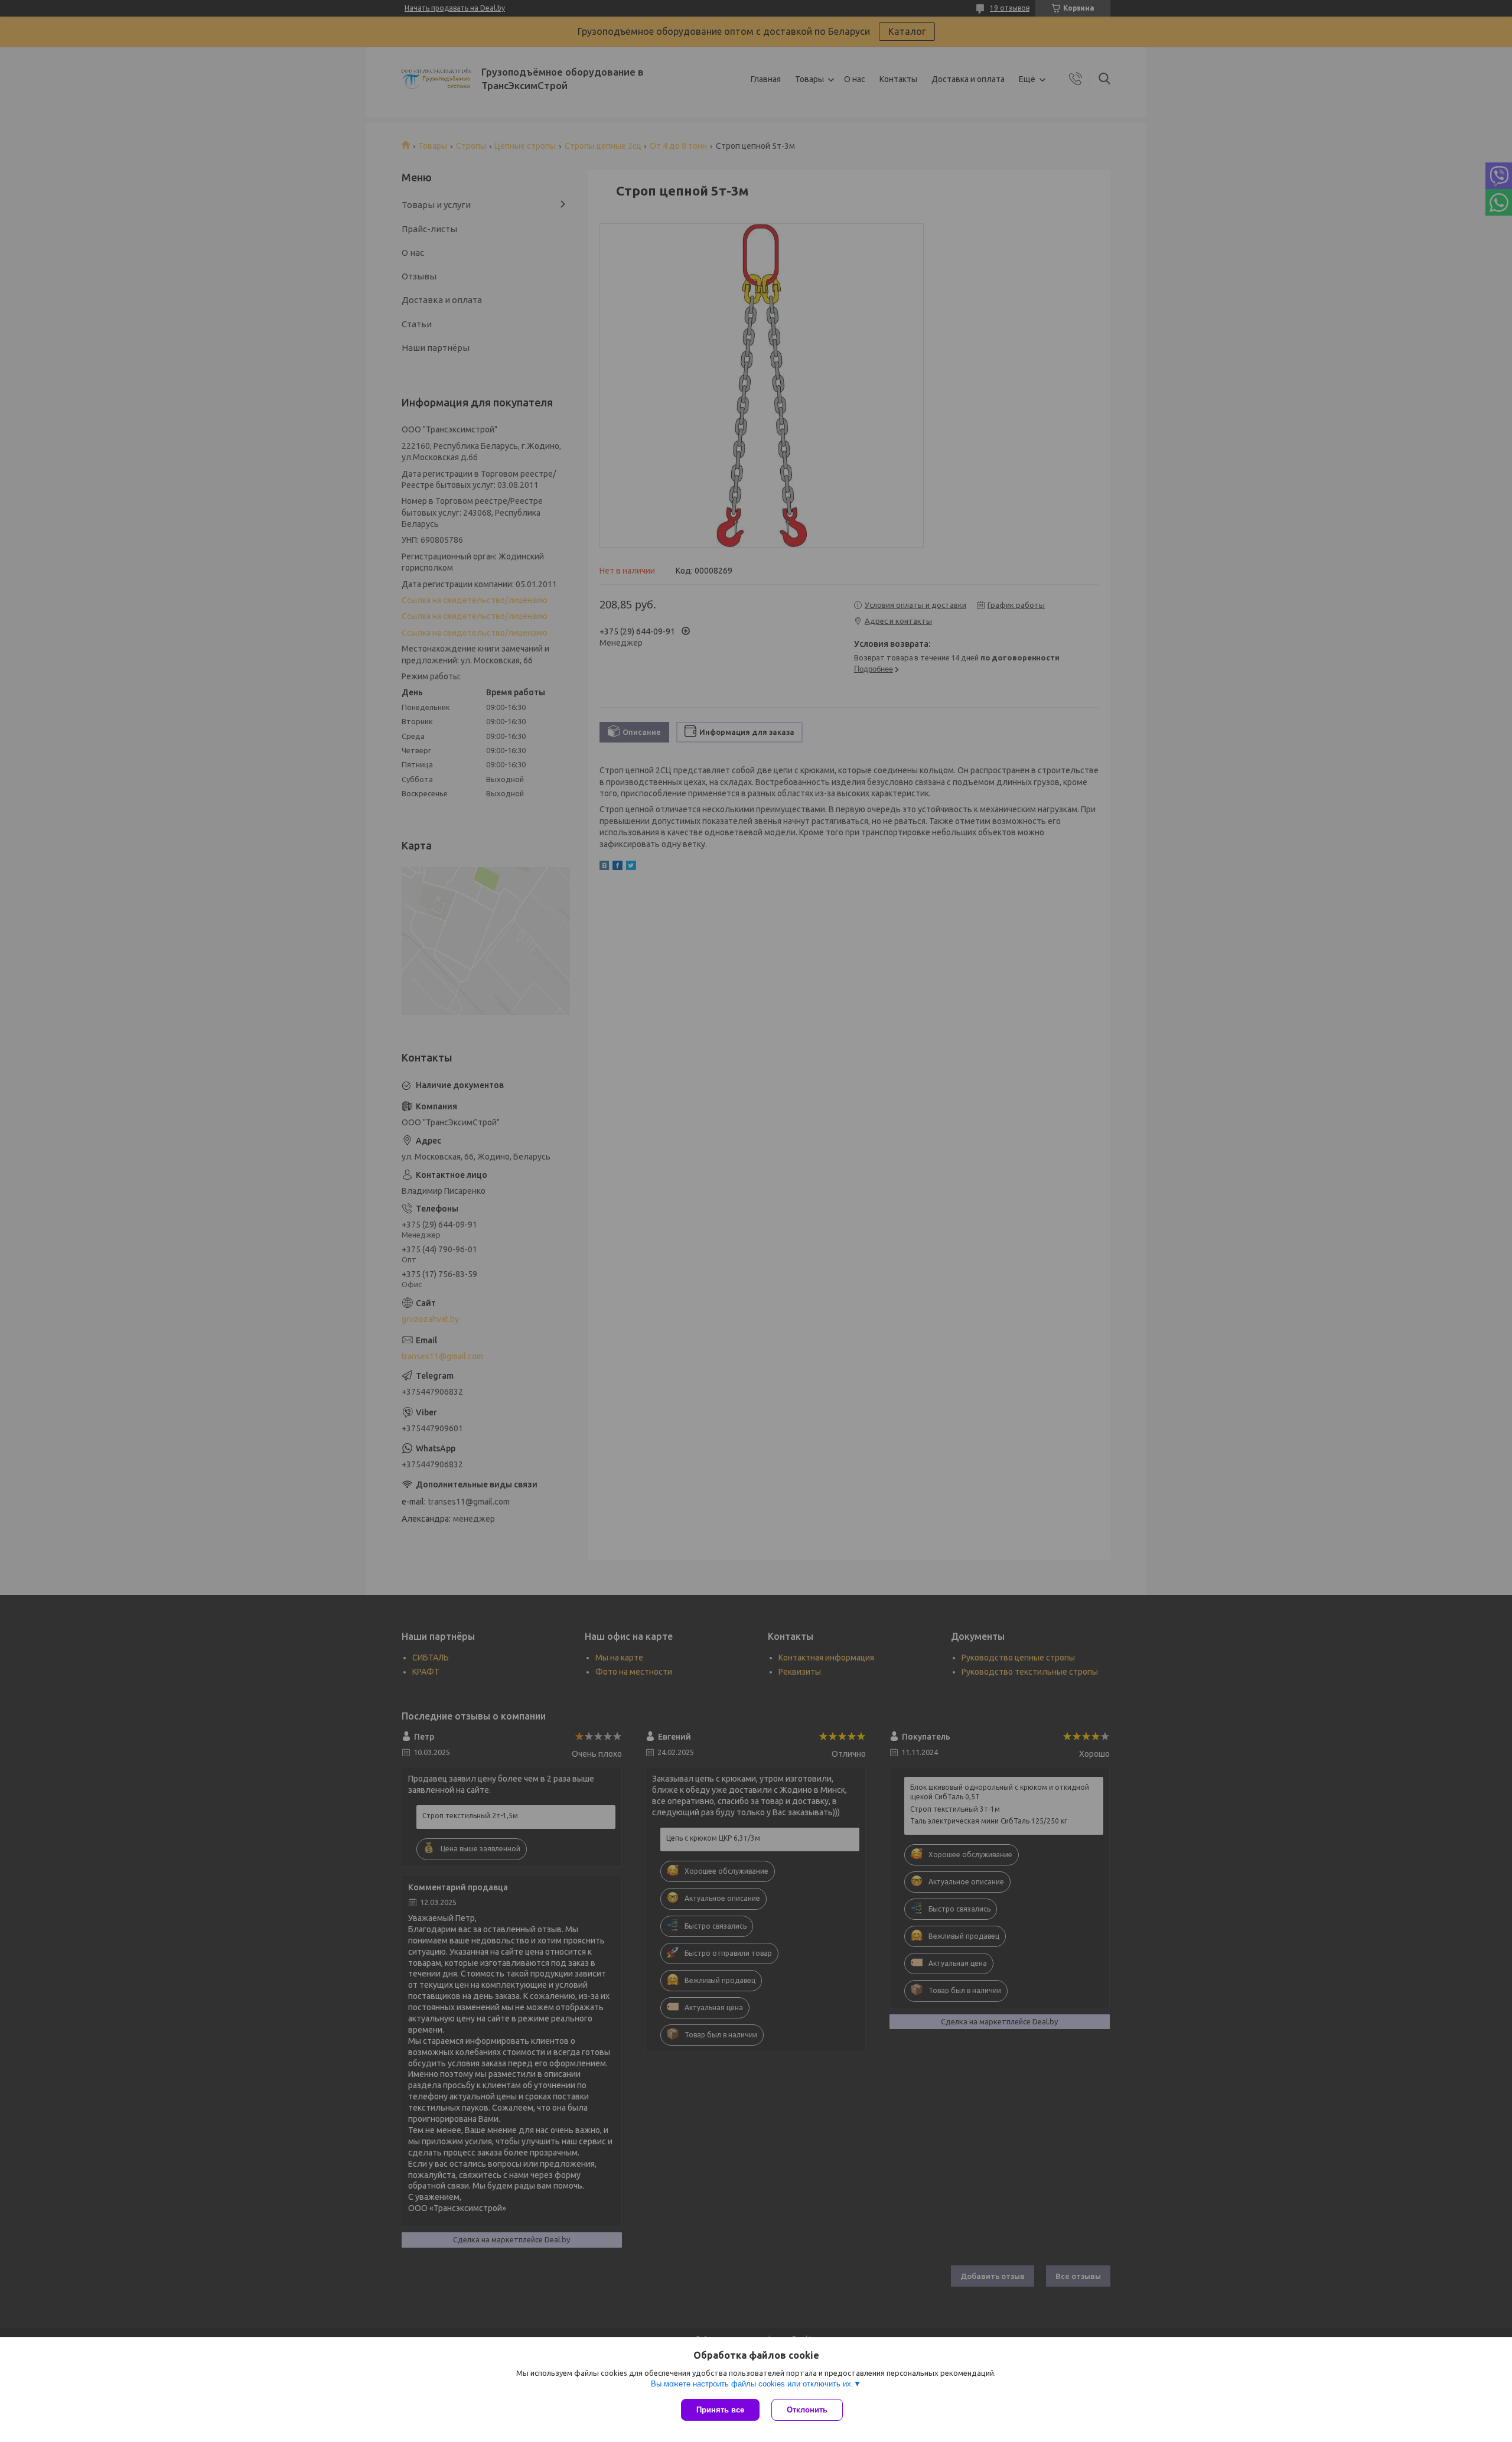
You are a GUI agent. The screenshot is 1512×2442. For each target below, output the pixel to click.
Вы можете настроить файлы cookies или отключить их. (752, 2384)
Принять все (720, 2410)
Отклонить (807, 2410)
